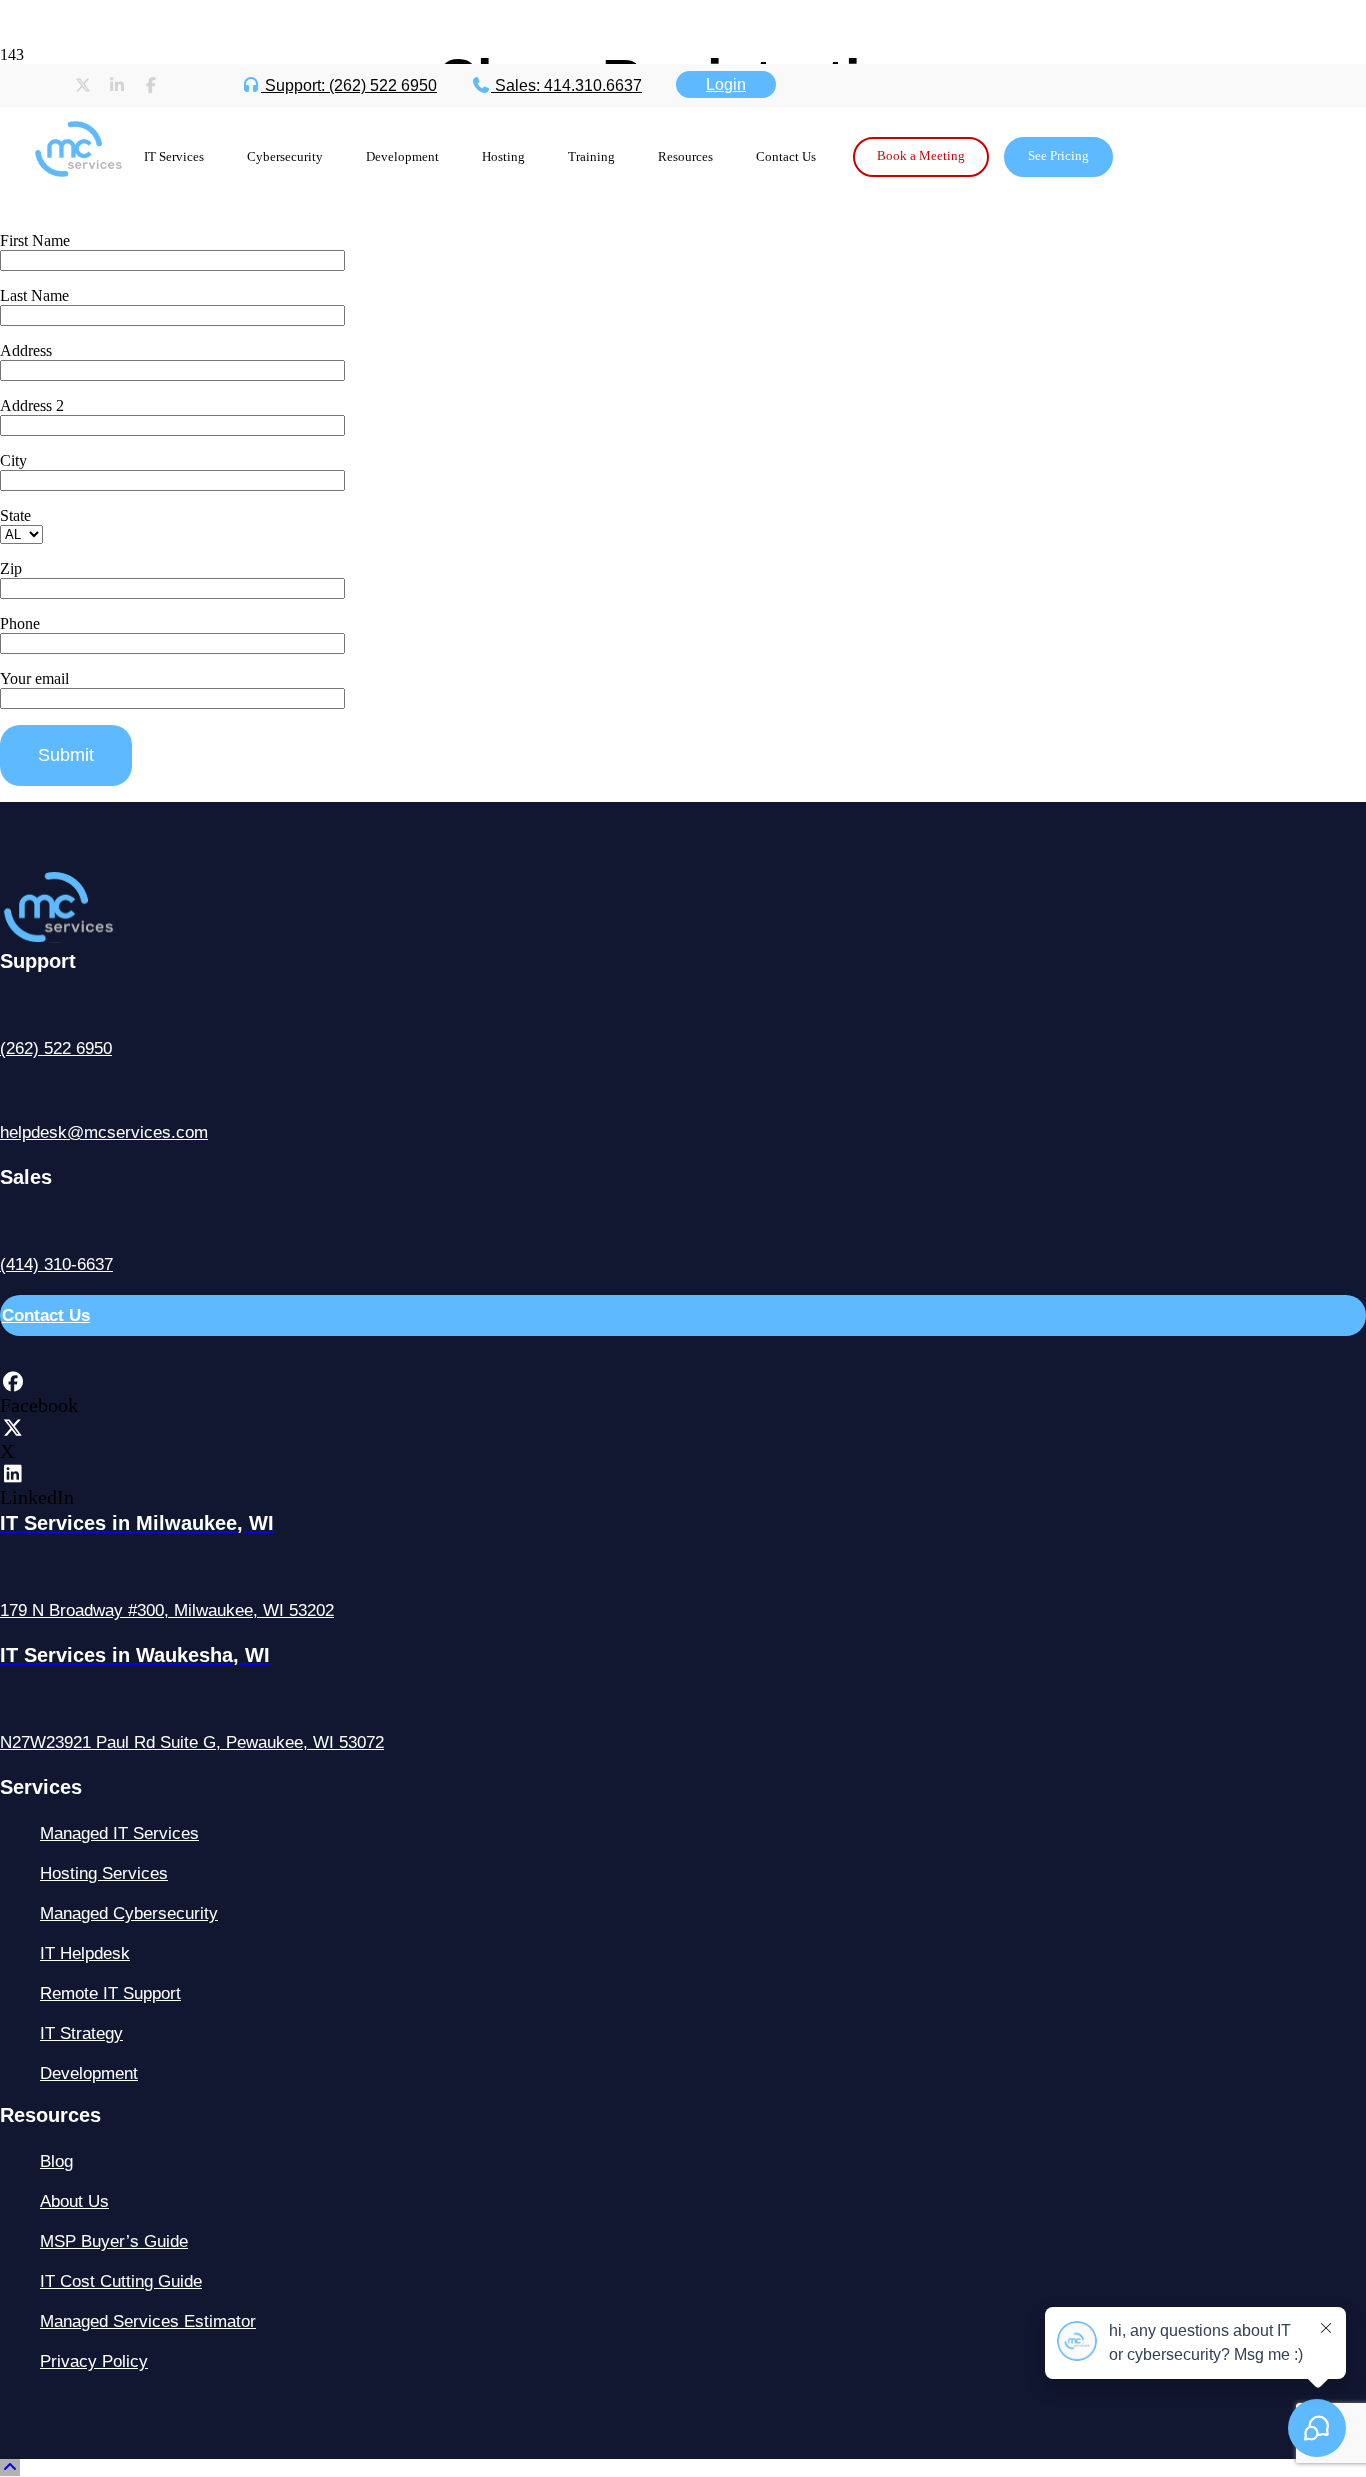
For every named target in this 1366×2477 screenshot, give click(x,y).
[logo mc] (96, 937)
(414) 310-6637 (56, 1264)
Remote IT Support (110, 1993)
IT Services (174, 156)
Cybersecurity (285, 156)
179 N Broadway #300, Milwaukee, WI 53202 (167, 1610)
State (15, 515)
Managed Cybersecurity (129, 1913)
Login (726, 84)
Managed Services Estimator (148, 2321)
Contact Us (786, 156)
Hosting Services (104, 1873)
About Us (74, 2201)
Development (402, 156)
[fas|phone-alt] (683, 1008)
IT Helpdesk (85, 1953)
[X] (12, 1428)
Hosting (503, 156)
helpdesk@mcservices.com (104, 1132)
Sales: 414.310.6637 (566, 85)
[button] (10, 2467)
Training (591, 156)
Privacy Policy (94, 2361)
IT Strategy (81, 2033)
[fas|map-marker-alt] (683, 1570)
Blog (56, 2161)
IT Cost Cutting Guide (121, 2281)
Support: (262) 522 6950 (349, 85)
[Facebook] (12, 1382)
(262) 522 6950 (56, 1048)
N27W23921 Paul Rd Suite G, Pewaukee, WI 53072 (192, 1742)
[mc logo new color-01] (78, 183)
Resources (685, 156)
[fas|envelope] (683, 1092)
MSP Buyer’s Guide (114, 2241)
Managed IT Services (119, 1833)
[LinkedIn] (12, 1474)
